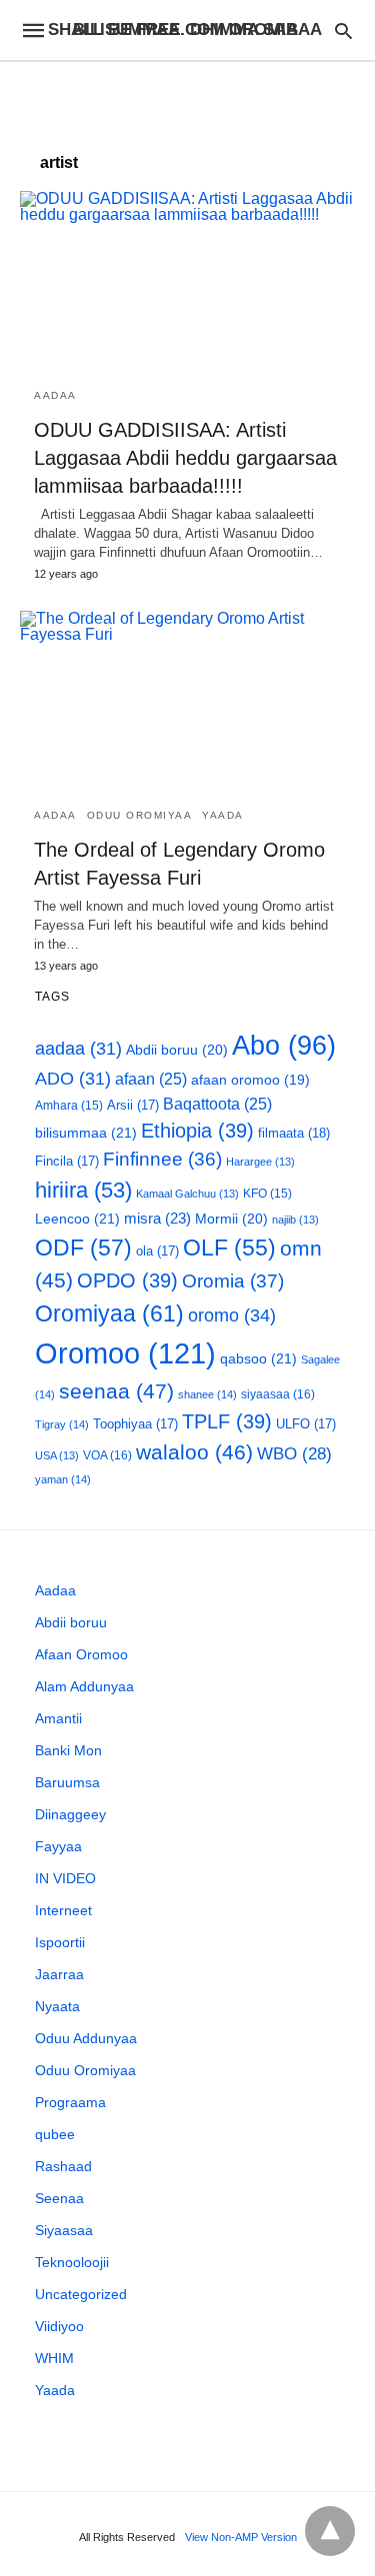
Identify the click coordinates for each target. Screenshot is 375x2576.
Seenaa (59, 2198)
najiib (295, 1220)
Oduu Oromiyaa (140, 815)
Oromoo (125, 1353)
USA (57, 1455)
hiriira (83, 1190)
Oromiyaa (109, 1313)
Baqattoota (217, 1104)
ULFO (306, 1424)
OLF (229, 1248)
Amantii (58, 1718)
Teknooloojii (72, 2262)
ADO (73, 1079)
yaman (63, 1479)
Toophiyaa (135, 1424)
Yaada (223, 815)
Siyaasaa (64, 2230)
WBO (294, 1454)
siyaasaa (278, 1394)
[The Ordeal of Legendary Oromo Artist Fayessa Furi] (187, 702)
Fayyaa (58, 1846)
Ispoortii (60, 1942)
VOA (107, 1455)
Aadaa (55, 395)
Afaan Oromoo (81, 1654)
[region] (188, 97)
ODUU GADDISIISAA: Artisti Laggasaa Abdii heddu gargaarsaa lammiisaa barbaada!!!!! (185, 458)
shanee (207, 1394)
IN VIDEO (65, 1878)
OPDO (127, 1281)
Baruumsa (67, 1782)
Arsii (133, 1105)
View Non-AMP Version (241, 2537)
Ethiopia (197, 1131)
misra (157, 1218)
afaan (151, 1079)
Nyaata (57, 2006)
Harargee (260, 1162)
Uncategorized (81, 2294)
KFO (267, 1193)
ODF (83, 1248)
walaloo (194, 1452)
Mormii (231, 1219)
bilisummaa (86, 1133)
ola (157, 1251)
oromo (232, 1315)
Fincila (67, 1161)
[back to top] (330, 2531)
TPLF (227, 1421)
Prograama (70, 2102)
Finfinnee (162, 1159)
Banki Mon (68, 1750)
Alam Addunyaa (84, 1686)
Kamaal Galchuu (187, 1194)
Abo (284, 1045)
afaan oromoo (250, 1080)
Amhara (69, 1105)
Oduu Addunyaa (86, 2038)
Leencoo (77, 1219)
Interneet (63, 1910)
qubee (55, 2134)
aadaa (78, 1049)
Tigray (62, 1424)
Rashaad (63, 2166)
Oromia (233, 1281)
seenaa (116, 1391)
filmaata (294, 1133)
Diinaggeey (70, 1814)
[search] (343, 30)
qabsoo (258, 1358)
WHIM (54, 2358)
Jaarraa (59, 1974)
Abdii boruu (177, 1050)
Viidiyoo (59, 2326)
